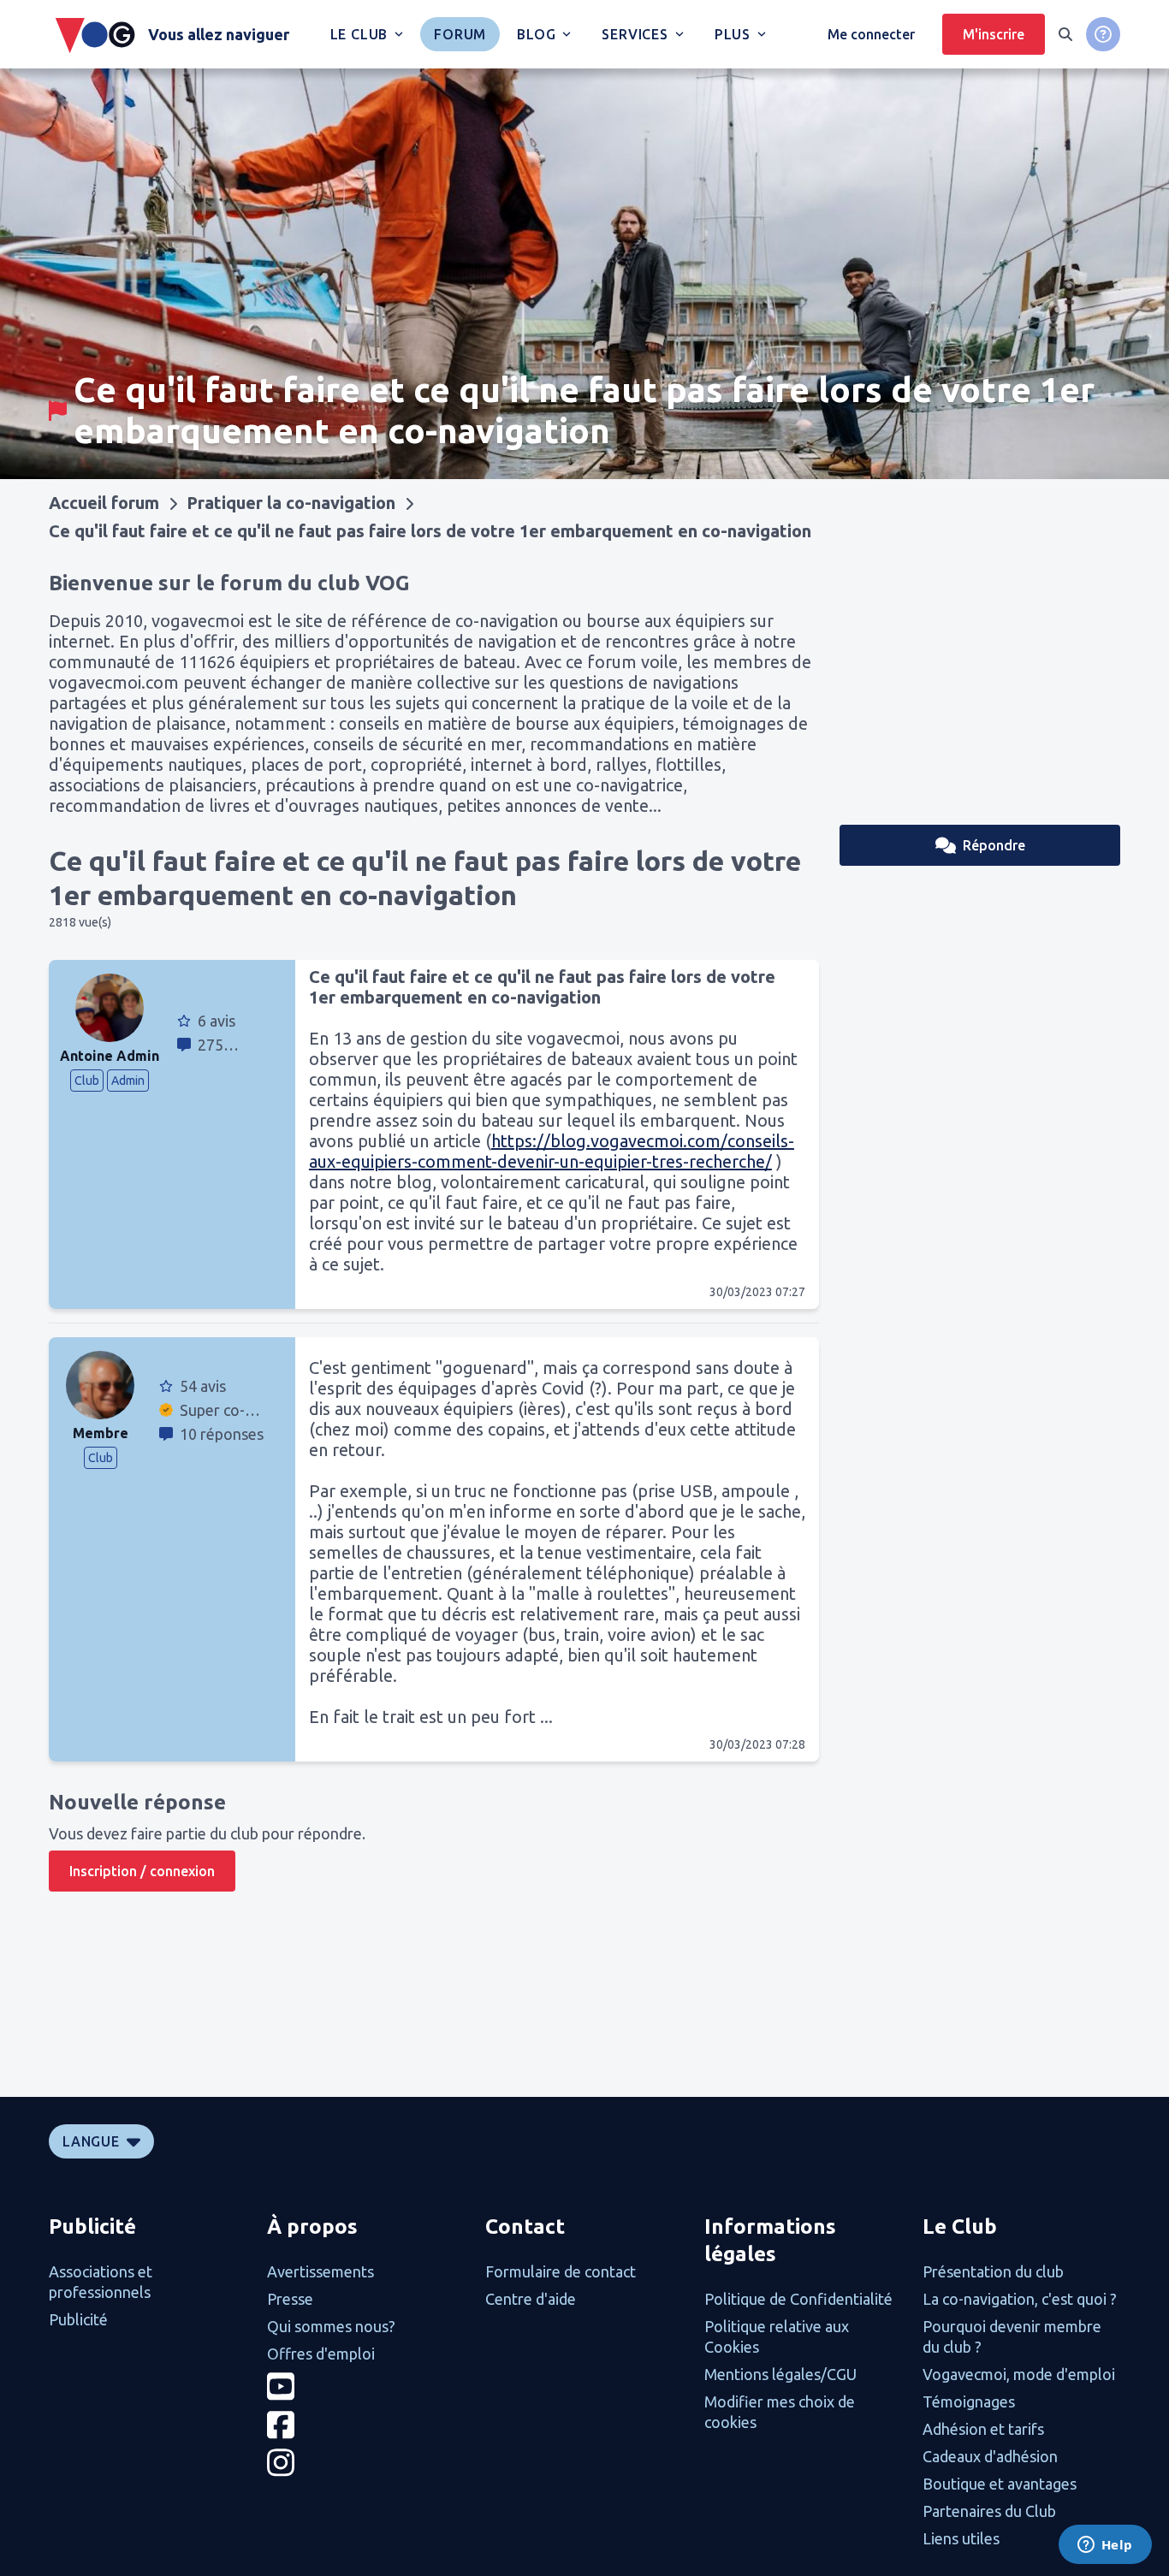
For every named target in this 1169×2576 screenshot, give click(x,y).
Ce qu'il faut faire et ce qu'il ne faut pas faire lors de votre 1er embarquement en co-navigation (430, 531)
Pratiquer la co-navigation (291, 503)
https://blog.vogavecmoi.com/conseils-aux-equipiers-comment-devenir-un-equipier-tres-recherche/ (552, 1151)
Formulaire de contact (561, 2271)
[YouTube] (366, 2387)
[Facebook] (366, 2425)
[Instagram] (366, 2463)
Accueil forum (104, 503)
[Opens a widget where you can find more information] (1105, 2546)
